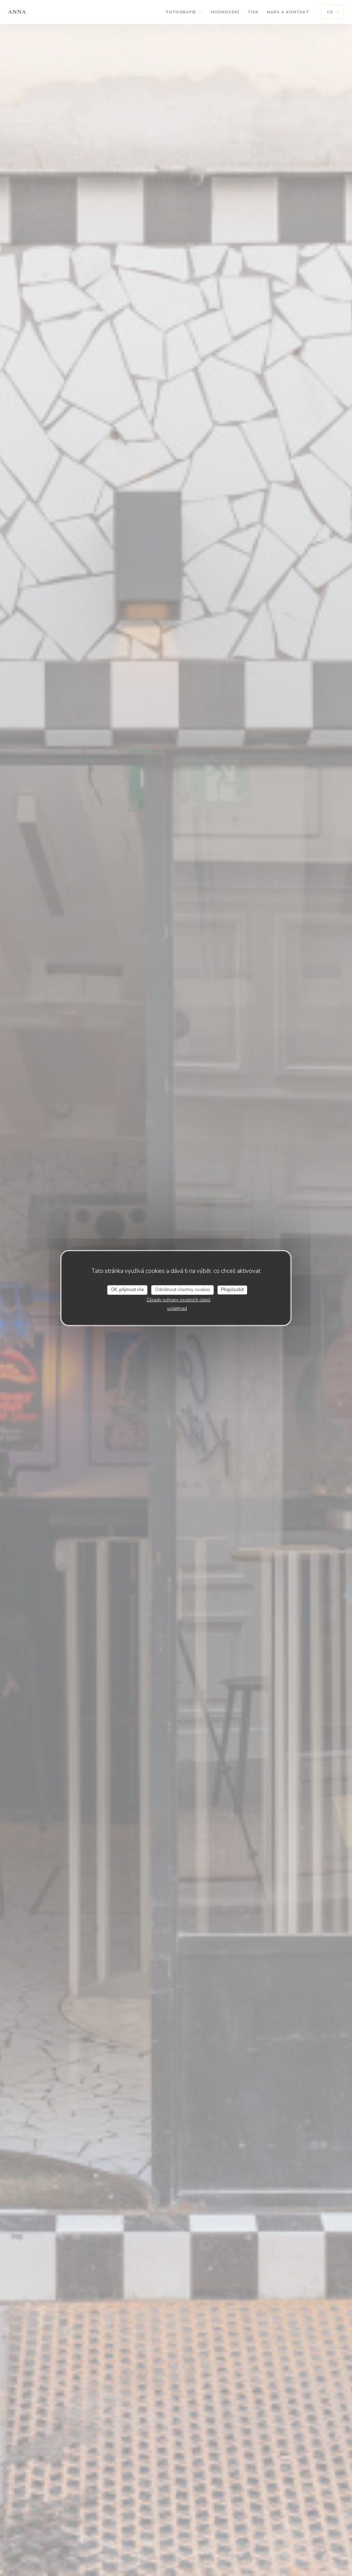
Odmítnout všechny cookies (183, 1290)
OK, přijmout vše (127, 1290)
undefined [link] (177, 1308)
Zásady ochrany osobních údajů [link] (178, 1300)
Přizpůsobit (232, 1290)
